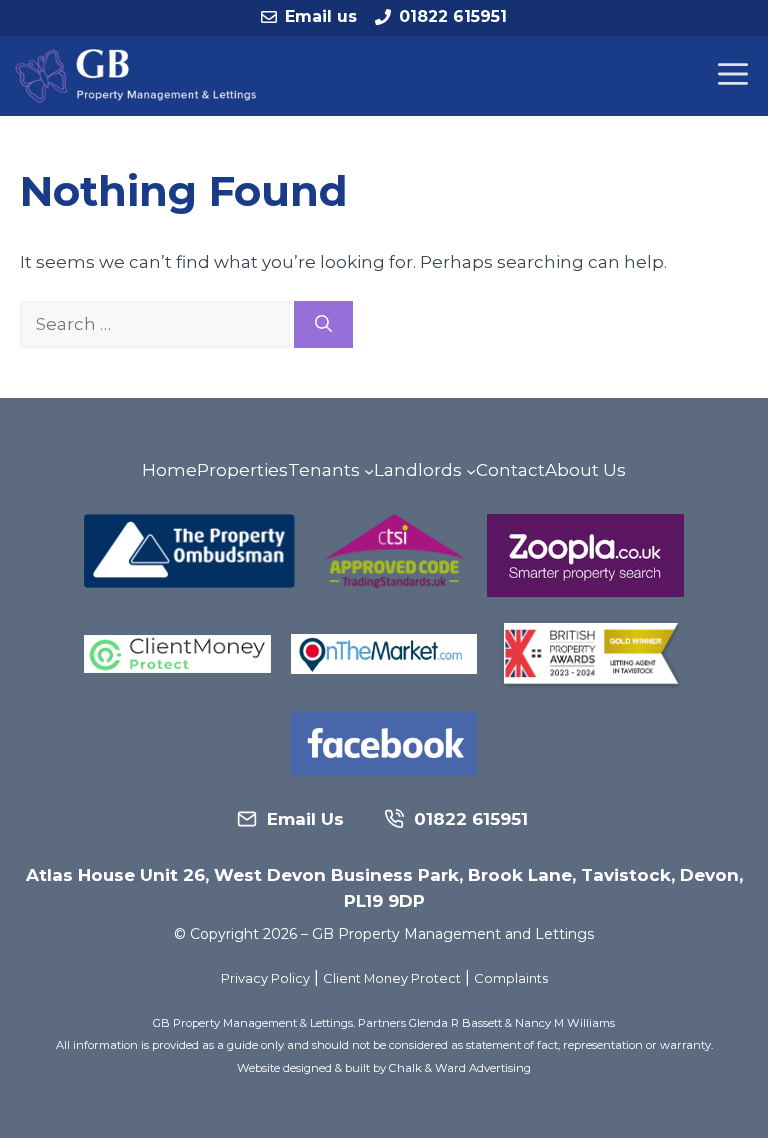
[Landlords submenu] (471, 471)
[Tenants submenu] (369, 471)
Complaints (511, 978)
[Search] (323, 325)
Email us (321, 16)
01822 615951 (453, 16)
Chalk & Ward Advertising (460, 1068)
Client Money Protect (392, 978)
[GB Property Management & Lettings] (140, 76)
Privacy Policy (265, 978)
